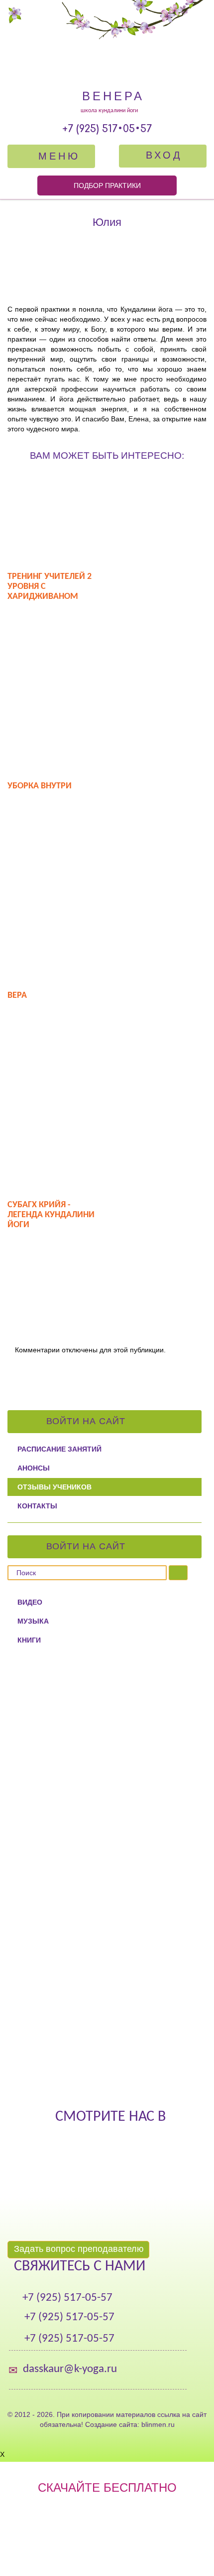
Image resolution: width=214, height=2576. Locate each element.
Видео (30, 1602)
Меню (56, 156)
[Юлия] (107, 268)
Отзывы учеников (54, 1487)
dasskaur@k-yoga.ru (70, 2369)
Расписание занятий (59, 1449)
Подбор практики (107, 185)
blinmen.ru (158, 2424)
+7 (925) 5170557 (107, 129)
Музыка (33, 1621)
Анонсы (34, 1468)
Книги (29, 1640)
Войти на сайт (87, 1421)
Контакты (37, 1506)
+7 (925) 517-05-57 (67, 2298)
